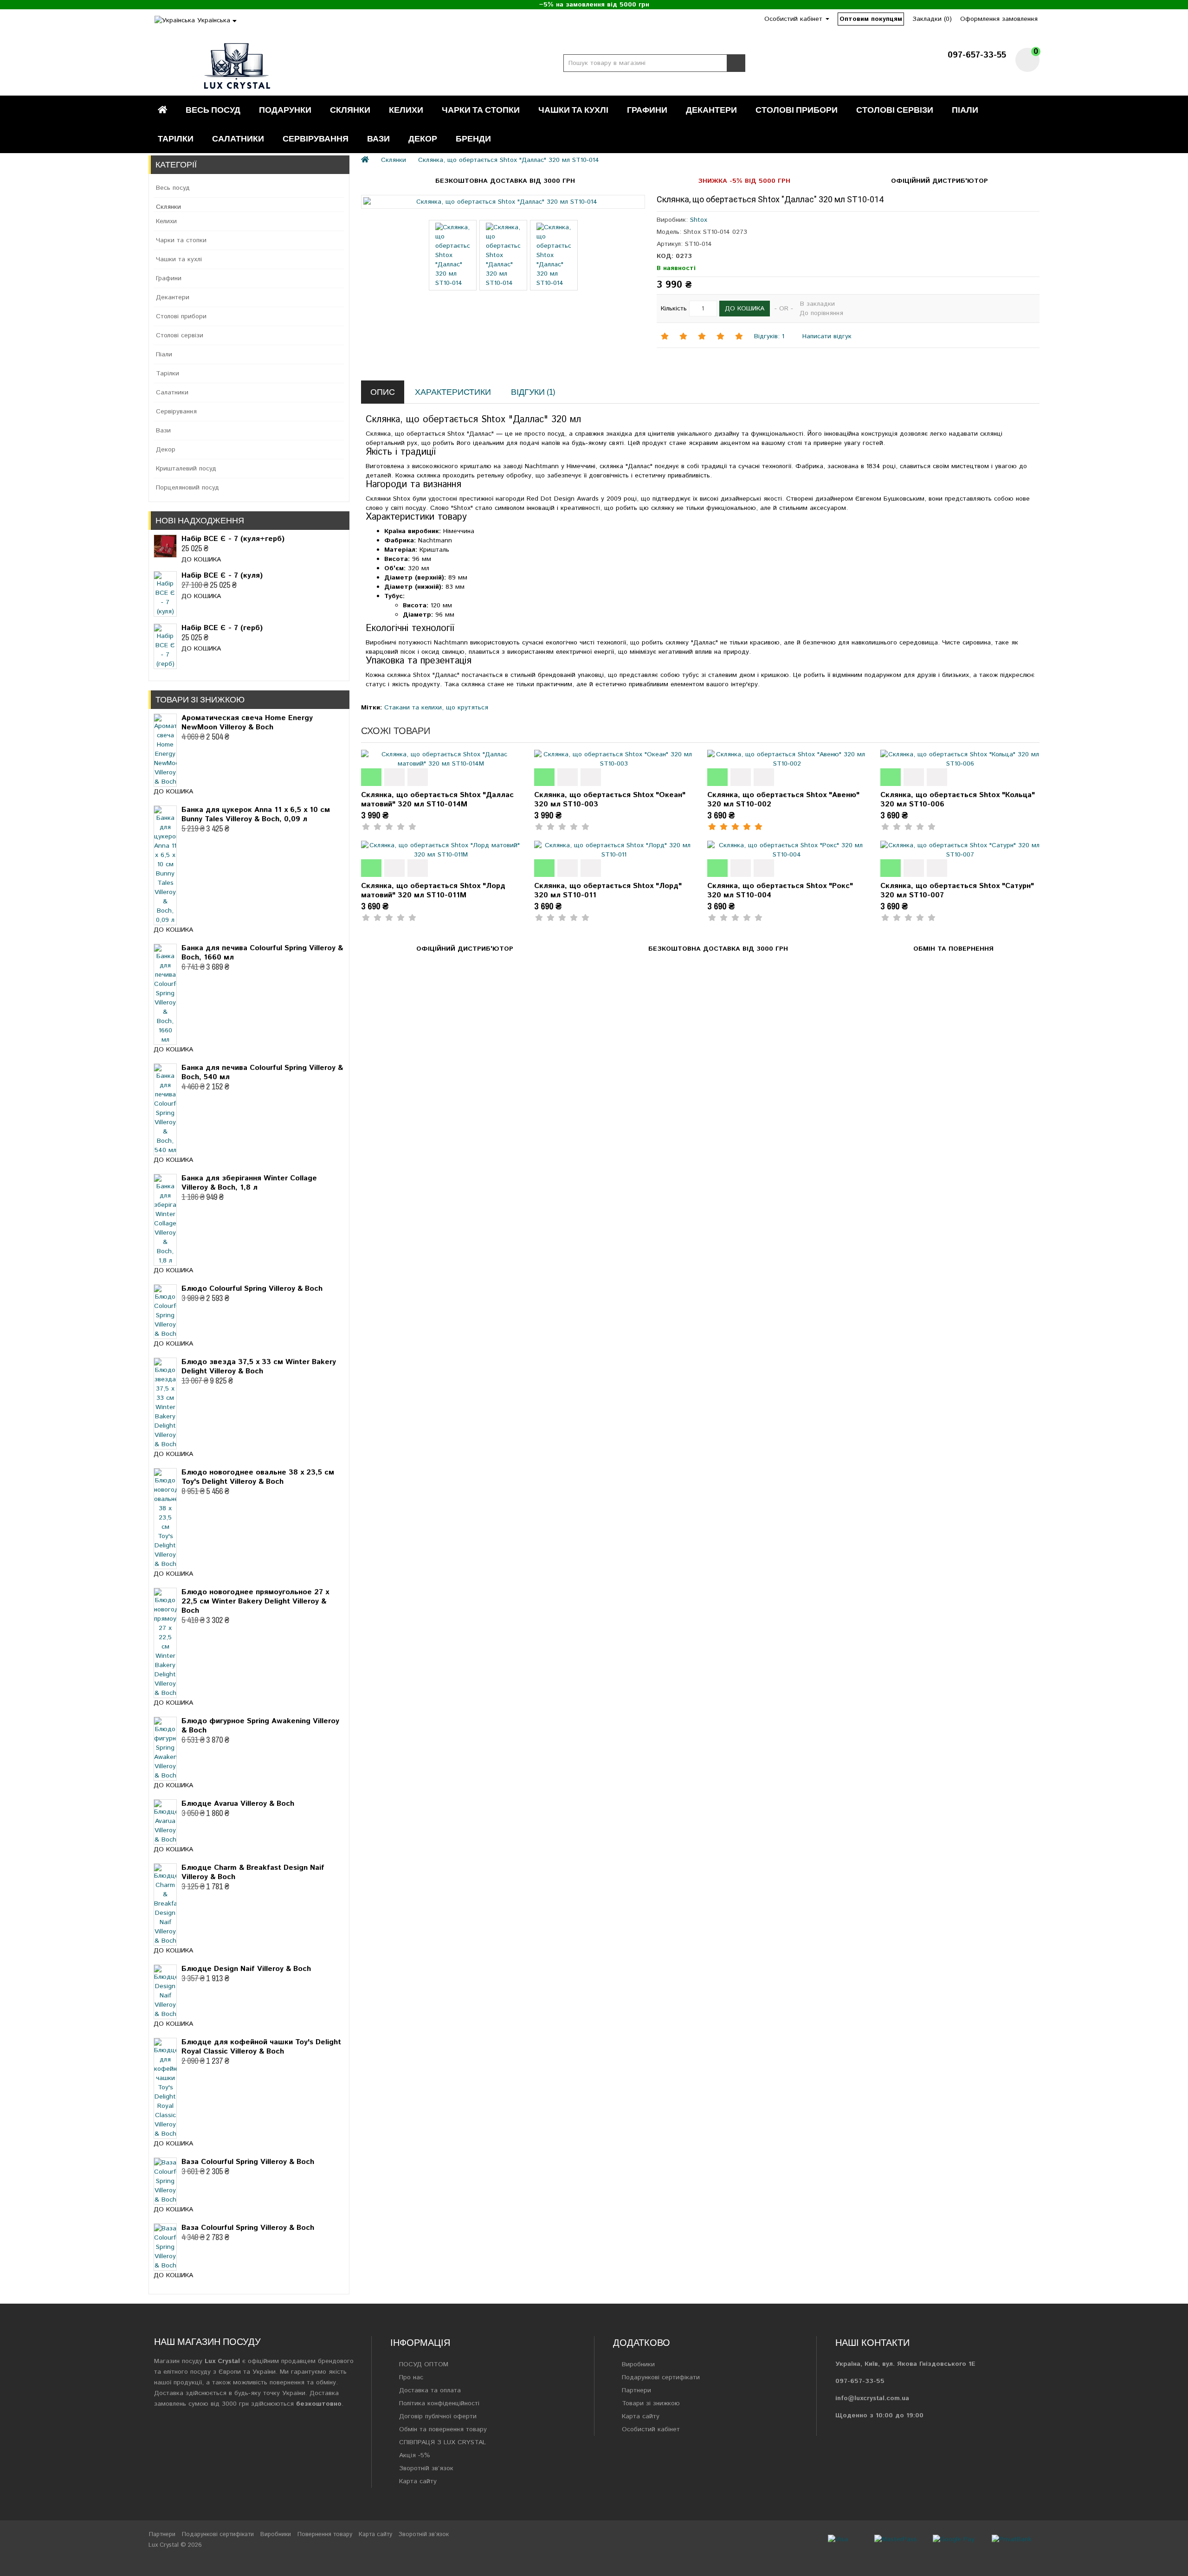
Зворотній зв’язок (426, 2468)
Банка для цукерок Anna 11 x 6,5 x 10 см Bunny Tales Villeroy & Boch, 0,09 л (256, 815)
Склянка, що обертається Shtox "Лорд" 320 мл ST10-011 (608, 891)
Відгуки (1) (533, 392)
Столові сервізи (895, 110)
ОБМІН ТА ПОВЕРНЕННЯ (953, 949)
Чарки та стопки (481, 110)
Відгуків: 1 (769, 336)
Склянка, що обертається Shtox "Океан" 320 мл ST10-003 (610, 800)
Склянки (350, 110)
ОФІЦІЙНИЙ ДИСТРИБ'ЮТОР (939, 181)
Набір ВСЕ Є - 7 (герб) (222, 628)
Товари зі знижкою (651, 2403)
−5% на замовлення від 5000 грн (594, 5)
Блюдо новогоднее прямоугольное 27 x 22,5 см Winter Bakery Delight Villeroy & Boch (255, 1601)
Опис (383, 392)
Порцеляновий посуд (187, 488)
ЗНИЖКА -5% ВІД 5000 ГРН (744, 181)
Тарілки (176, 138)
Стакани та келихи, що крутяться (436, 708)
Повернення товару (325, 2534)
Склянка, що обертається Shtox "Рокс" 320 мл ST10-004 (780, 891)
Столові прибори (797, 110)
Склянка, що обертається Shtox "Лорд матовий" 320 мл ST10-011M (433, 891)
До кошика (201, 560)
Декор (423, 138)
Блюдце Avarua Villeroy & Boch (238, 1804)
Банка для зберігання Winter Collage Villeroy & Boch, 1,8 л (249, 1183)
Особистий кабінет (651, 2429)
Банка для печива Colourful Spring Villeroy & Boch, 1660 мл (262, 953)
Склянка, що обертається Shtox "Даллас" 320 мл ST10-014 (509, 160)
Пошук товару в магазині (736, 63)
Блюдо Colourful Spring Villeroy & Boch (252, 1289)
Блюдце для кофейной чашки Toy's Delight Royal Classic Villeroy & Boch (261, 2047)
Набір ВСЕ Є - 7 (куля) (222, 576)
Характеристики (453, 392)
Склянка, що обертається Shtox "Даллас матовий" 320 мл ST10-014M (437, 800)
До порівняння (821, 313)
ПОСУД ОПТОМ (424, 2364)
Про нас (411, 2377)
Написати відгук (826, 336)
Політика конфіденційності (439, 2403)
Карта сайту (418, 2481)
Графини (647, 110)
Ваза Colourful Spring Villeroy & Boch (248, 2162)
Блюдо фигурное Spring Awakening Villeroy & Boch (260, 1726)
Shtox (699, 220)
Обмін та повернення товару (443, 2429)
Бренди (473, 138)
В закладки (817, 304)
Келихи (406, 110)
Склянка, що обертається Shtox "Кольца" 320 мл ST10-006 (958, 800)
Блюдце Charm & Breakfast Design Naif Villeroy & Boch (253, 1872)
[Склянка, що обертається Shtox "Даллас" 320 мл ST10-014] (503, 202)
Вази (378, 138)
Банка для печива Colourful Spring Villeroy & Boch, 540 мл (262, 1072)
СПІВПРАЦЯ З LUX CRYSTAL (442, 2442)
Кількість (674, 309)
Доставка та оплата (430, 2390)
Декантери (711, 110)
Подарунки (285, 110)
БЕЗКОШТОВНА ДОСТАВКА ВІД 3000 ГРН (505, 181)
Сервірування (316, 138)
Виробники (638, 2364)
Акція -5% (415, 2455)
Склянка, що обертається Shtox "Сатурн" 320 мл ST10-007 (957, 891)
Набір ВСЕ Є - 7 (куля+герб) (233, 539)
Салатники (238, 138)
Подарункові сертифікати (661, 2377)
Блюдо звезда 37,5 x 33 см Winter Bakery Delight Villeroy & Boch (259, 1367)
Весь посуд (213, 110)
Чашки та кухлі (573, 110)
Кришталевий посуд (186, 469)
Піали (965, 110)
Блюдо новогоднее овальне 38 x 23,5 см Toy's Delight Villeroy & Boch (258, 1477)
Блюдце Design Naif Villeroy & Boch (246, 1969)
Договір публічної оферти (438, 2416)
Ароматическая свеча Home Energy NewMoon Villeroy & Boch (247, 723)
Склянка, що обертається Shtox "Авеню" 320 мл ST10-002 (783, 800)
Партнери (636, 2390)
